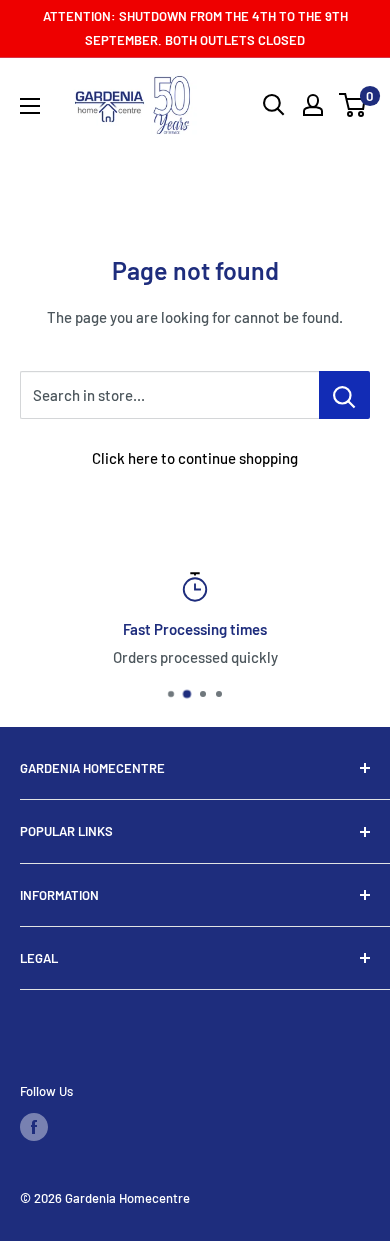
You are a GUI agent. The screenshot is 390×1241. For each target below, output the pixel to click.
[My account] (313, 105)
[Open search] (274, 105)
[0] (353, 105)
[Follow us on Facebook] (34, 1127)
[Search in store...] (344, 395)
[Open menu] (30, 106)
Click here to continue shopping (195, 458)
